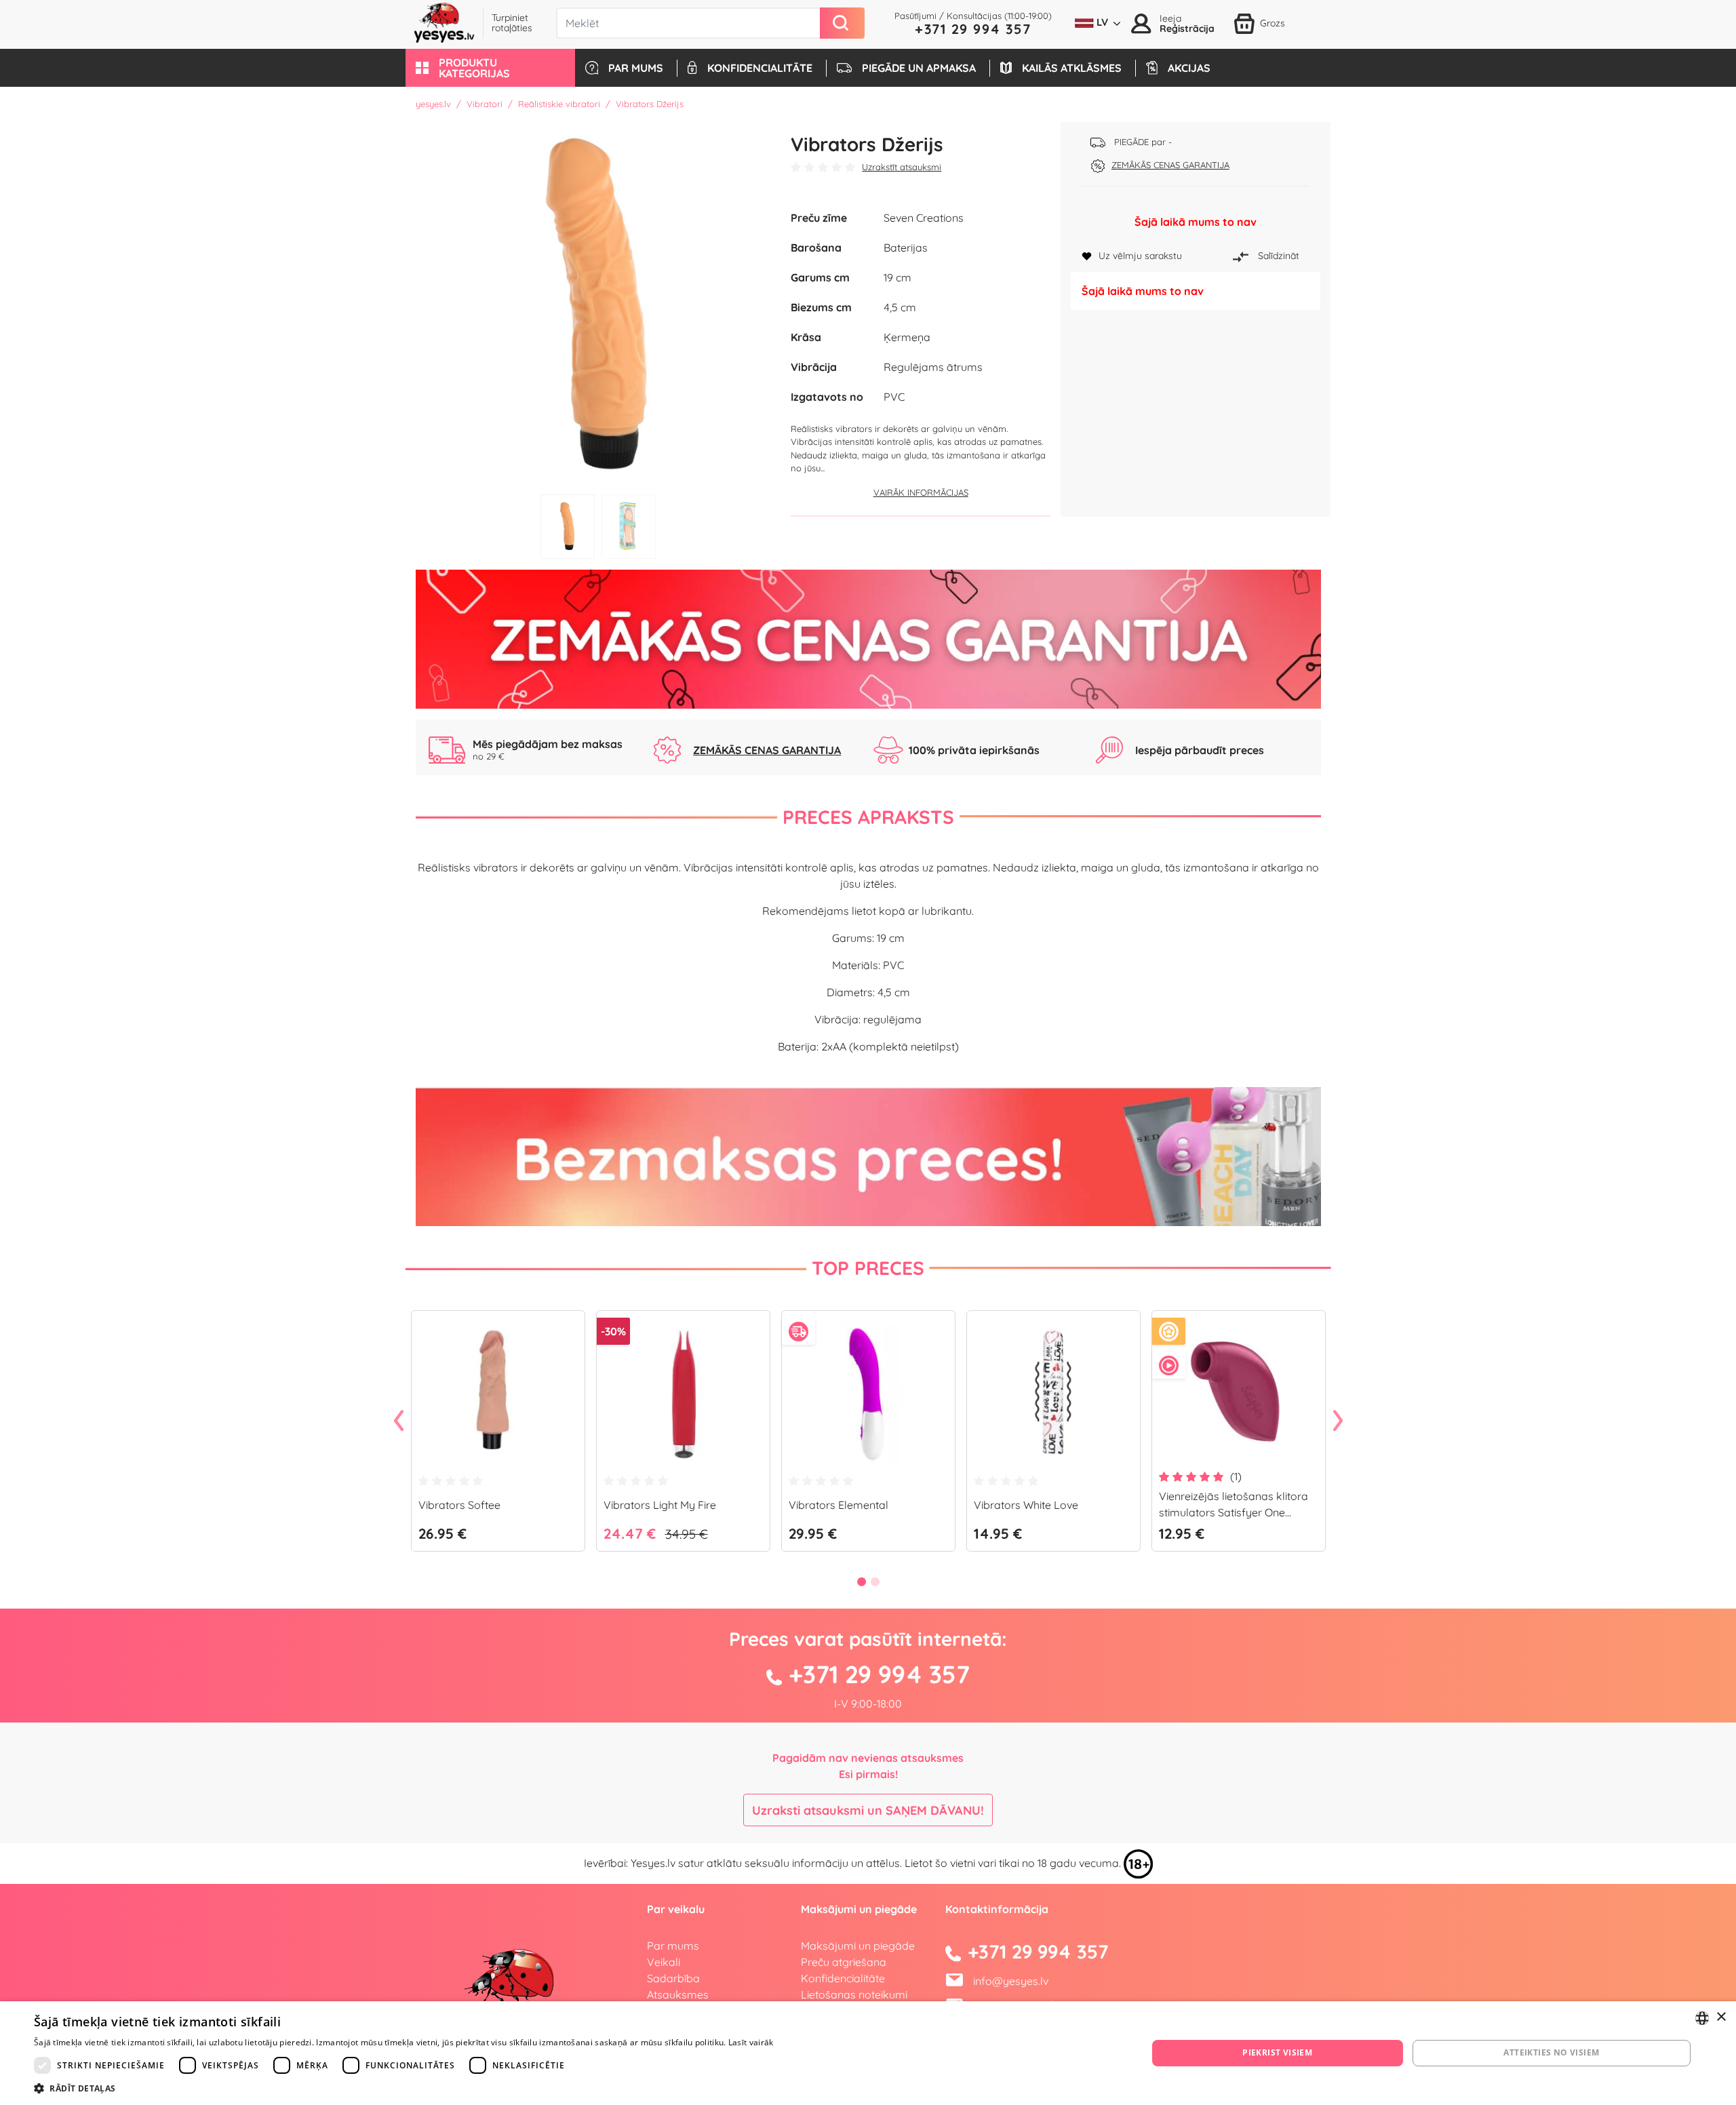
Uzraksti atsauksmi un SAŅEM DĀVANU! (868, 1810)
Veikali (664, 1962)
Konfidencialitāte (843, 1978)
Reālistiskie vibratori (559, 104)
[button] (490, 68)
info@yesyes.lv (1011, 1981)
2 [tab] (629, 527)
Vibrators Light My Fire (660, 1505)
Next (1338, 1421)
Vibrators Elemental (839, 1505)
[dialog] (868, 2053)
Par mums (673, 1946)
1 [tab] (568, 527)
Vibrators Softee (459, 1505)
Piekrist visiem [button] (1277, 2052)
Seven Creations (924, 218)
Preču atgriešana (844, 1962)
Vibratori (485, 104)
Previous (399, 1421)
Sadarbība (673, 1978)
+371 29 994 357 (973, 29)
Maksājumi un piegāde (858, 1946)
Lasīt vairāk (751, 2042)
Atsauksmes (678, 1994)
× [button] (1721, 2017)
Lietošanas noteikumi (854, 1994)
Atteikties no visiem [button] (1551, 2052)
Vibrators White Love (1026, 1505)
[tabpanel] (598, 305)
